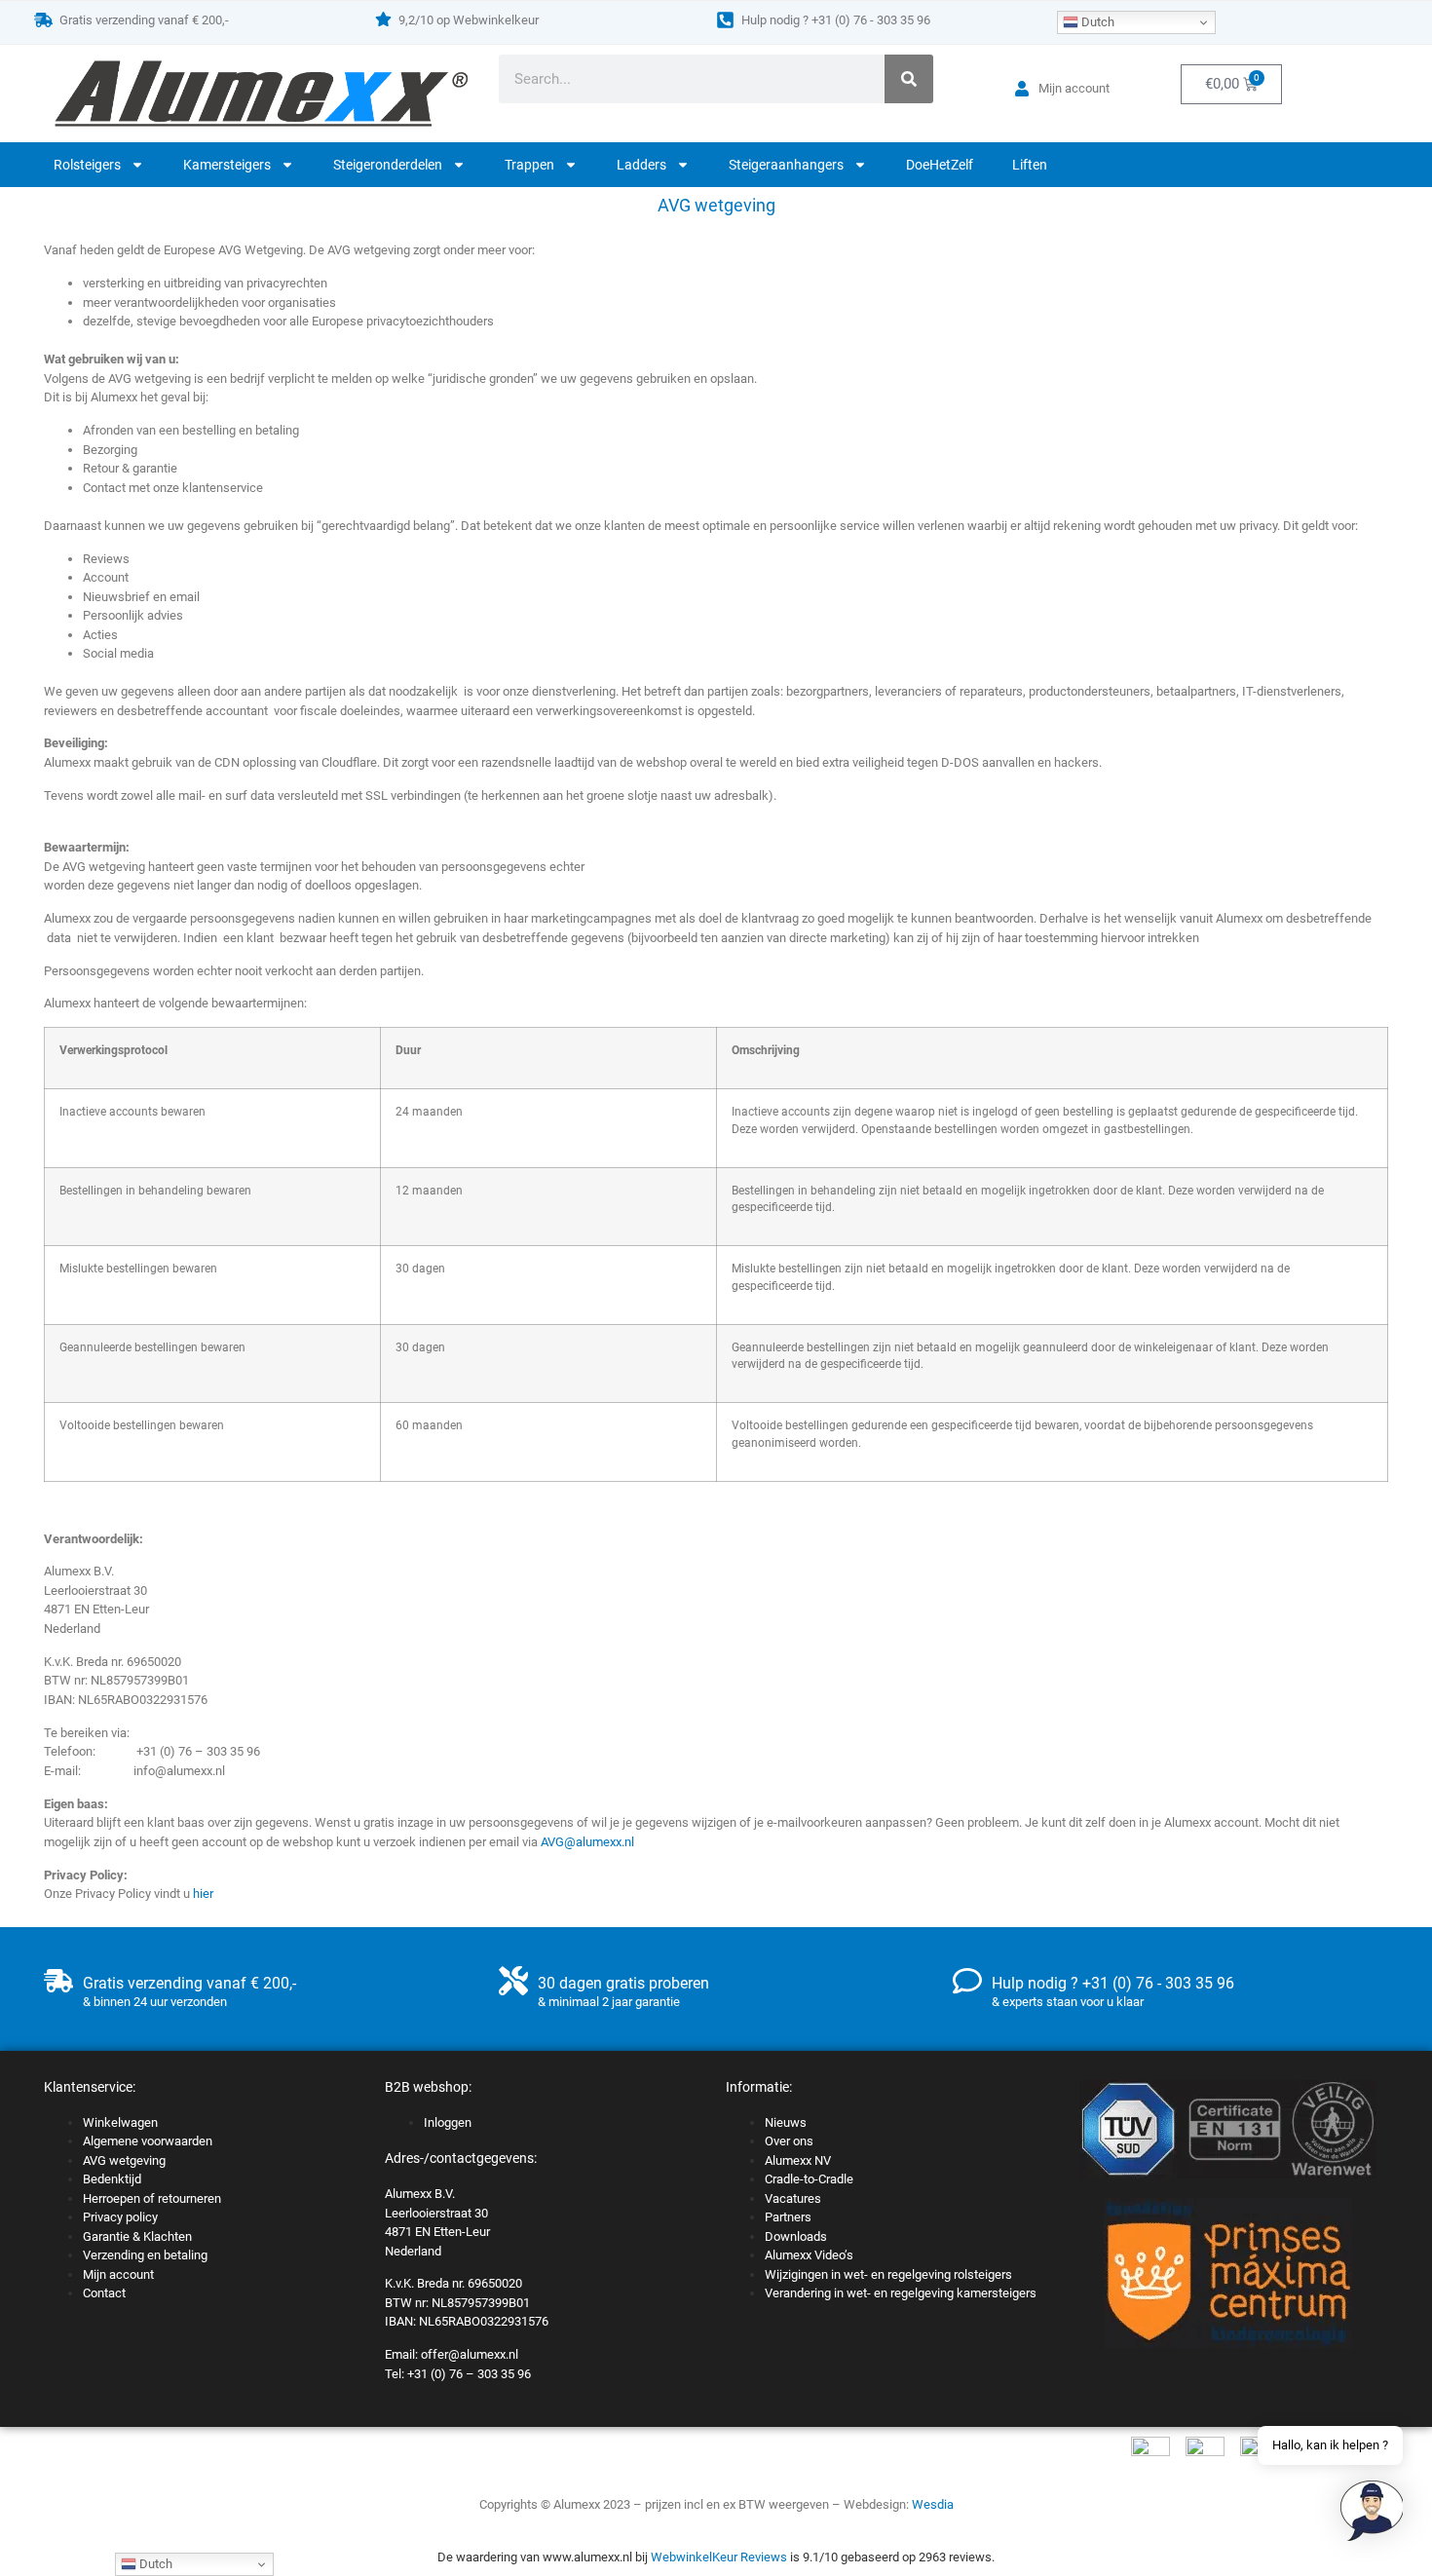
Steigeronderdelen (388, 165)
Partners (788, 2217)
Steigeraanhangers (786, 165)
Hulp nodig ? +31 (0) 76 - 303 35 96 (836, 20)
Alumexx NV (798, 2160)
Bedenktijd (112, 2179)
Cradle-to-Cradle (809, 2179)
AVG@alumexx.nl (587, 1842)
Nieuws (786, 2122)
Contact (104, 2293)
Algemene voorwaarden (148, 2141)
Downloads (796, 2236)
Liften (1030, 165)
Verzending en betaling (145, 2255)
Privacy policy (120, 2217)
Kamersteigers (227, 165)
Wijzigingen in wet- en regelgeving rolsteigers (888, 2274)
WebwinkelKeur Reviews (719, 2557)
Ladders (641, 165)
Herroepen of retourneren (152, 2198)
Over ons (789, 2141)
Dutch (1096, 22)
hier (203, 1894)
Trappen (529, 165)
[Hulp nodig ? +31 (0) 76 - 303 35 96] (725, 20)
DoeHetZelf (940, 165)
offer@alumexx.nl (470, 2354)
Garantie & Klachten (137, 2236)
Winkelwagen (120, 2122)
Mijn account (118, 2274)
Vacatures (793, 2198)
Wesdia (933, 2504)
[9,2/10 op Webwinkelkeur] (383, 19)
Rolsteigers (87, 165)
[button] (1372, 2514)
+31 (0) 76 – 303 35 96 (469, 2374)
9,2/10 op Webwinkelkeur (469, 20)
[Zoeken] (909, 79)
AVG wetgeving (124, 2160)
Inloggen (448, 2122)
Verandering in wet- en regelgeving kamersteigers (901, 2293)
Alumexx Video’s (809, 2255)
